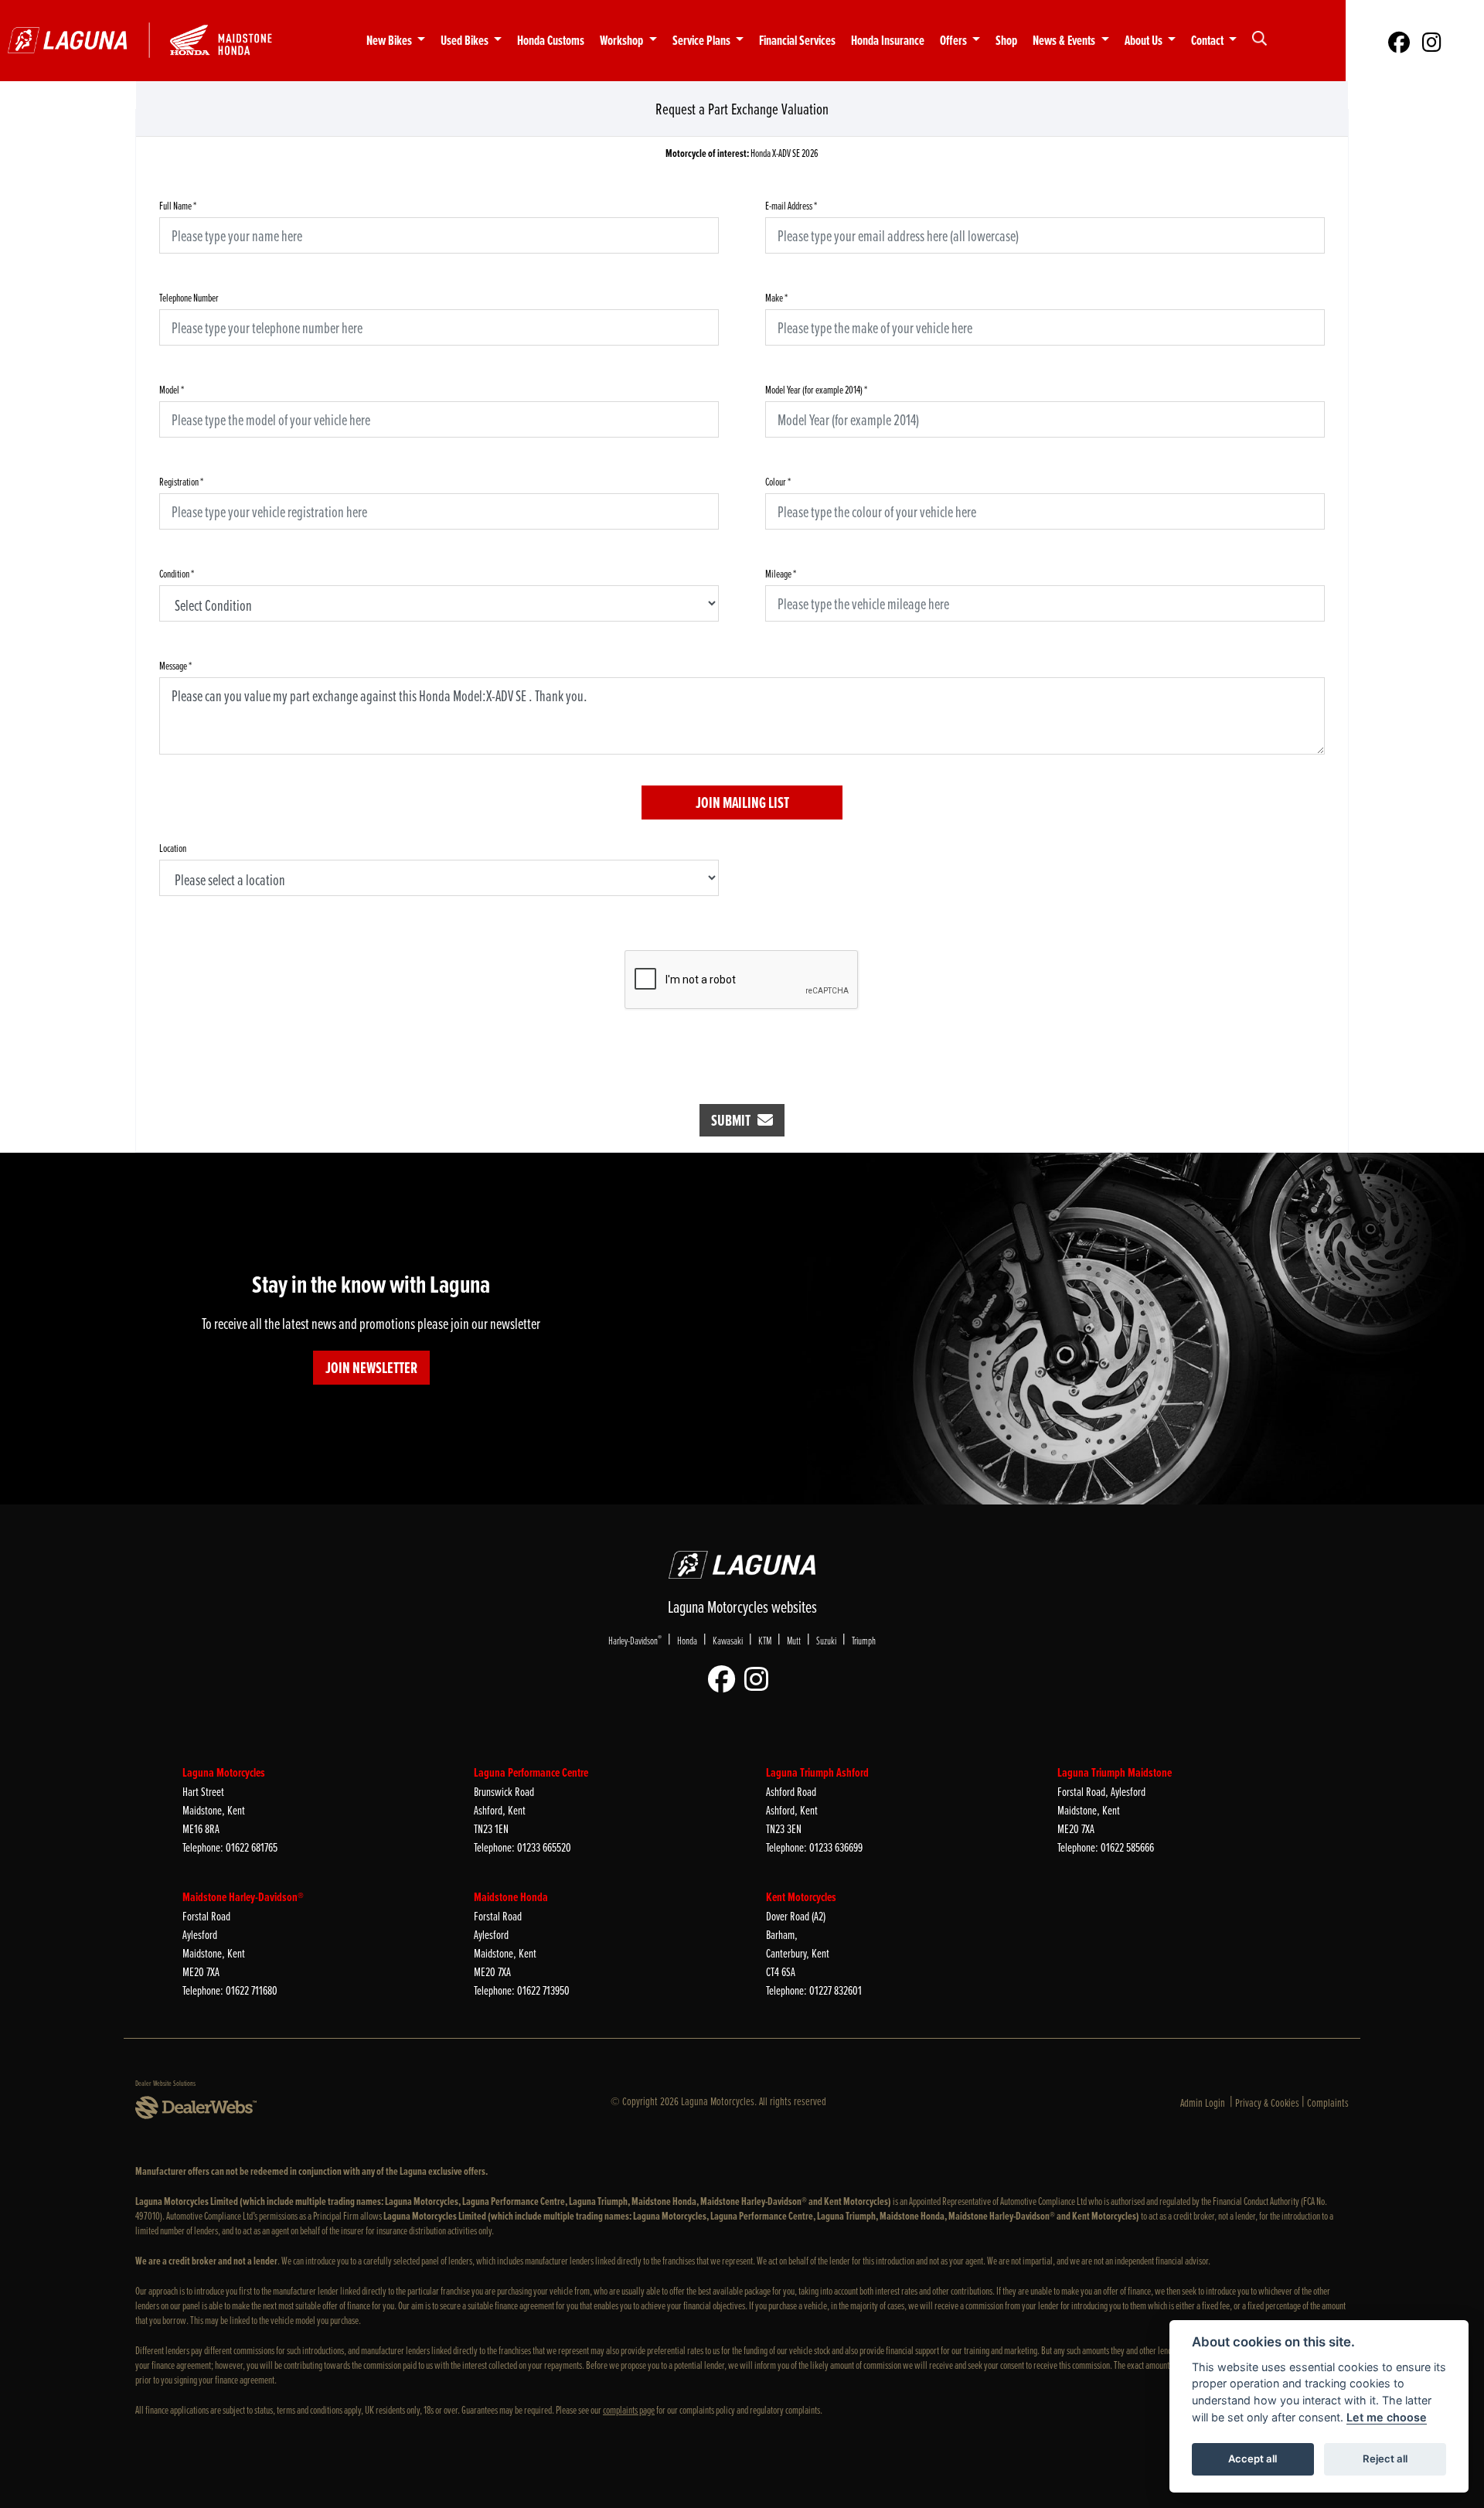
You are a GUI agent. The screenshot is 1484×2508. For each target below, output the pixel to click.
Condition (177, 573)
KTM (765, 1640)
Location (173, 848)
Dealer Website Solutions (165, 2083)
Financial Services (797, 41)
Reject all (1385, 2459)
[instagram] (1432, 41)
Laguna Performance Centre (531, 1772)
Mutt (794, 1640)
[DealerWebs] (196, 2108)
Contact (1208, 41)
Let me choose (1387, 2417)
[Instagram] (760, 1680)
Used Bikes (466, 41)
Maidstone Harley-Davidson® (243, 1897)
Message (175, 665)
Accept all (1253, 2459)
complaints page (629, 2409)
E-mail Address (791, 205)
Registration (181, 481)
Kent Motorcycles (801, 1897)
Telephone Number (189, 297)
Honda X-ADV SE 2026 (742, 153)
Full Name (178, 205)
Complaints (1328, 2102)
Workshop (623, 41)
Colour (778, 481)
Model (172, 389)
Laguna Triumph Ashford (817, 1772)
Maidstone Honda (511, 1897)
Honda (687, 1640)
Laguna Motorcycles (224, 1772)
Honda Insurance (888, 41)
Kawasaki (728, 1640)
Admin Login (1203, 2102)
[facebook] (1399, 41)
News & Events (1065, 41)
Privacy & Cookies (1267, 2102)
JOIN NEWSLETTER (371, 1368)
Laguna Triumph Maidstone (1115, 1772)
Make (776, 297)
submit (734, 1120)
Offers (955, 41)
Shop (1006, 41)
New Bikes (390, 41)
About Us (1145, 41)
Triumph (864, 1640)
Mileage (781, 573)
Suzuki (826, 1640)
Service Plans (703, 41)
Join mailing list (742, 802)
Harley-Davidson (635, 1640)
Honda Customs (551, 41)
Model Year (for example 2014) (816, 389)
